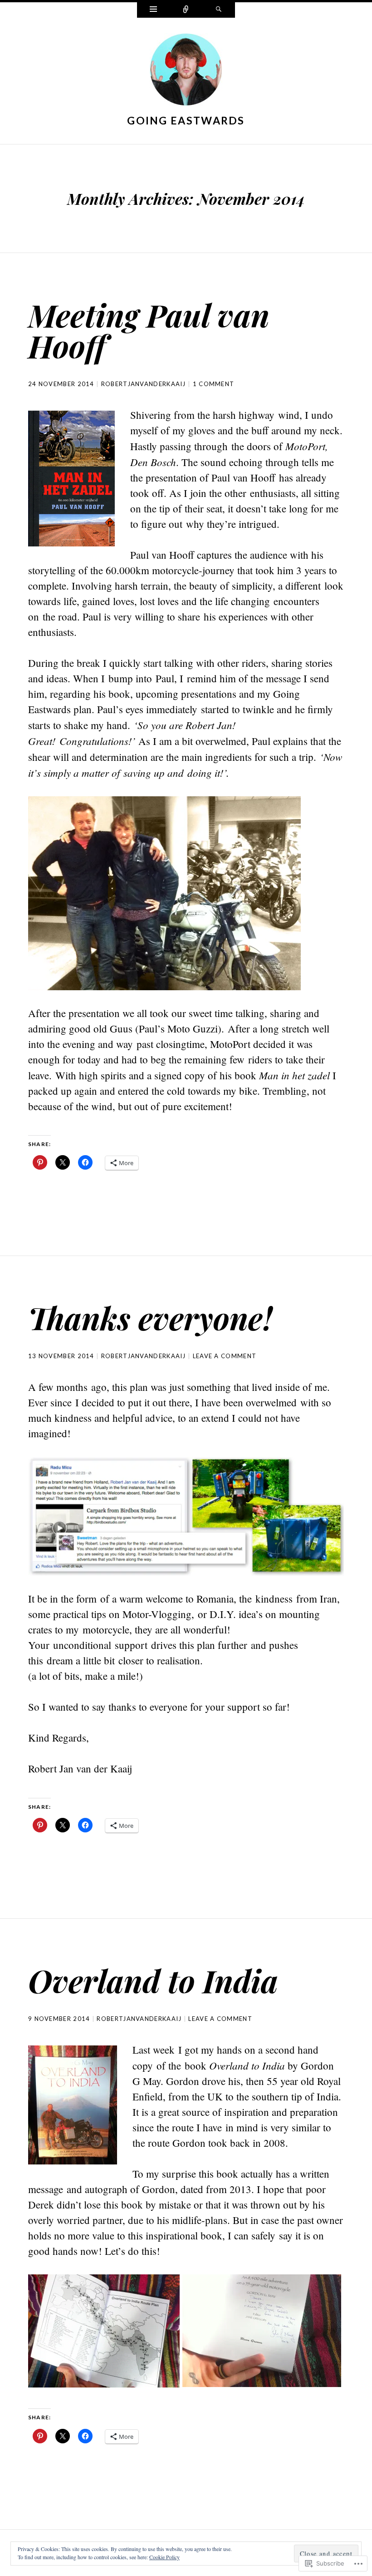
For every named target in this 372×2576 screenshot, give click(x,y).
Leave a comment (225, 1356)
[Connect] (186, 10)
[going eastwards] (186, 71)
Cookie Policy (164, 2557)
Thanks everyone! (150, 1318)
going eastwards (186, 120)
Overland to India (153, 1980)
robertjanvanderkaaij (144, 384)
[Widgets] (153, 10)
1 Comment (214, 384)
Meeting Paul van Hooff (149, 330)
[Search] (219, 10)
